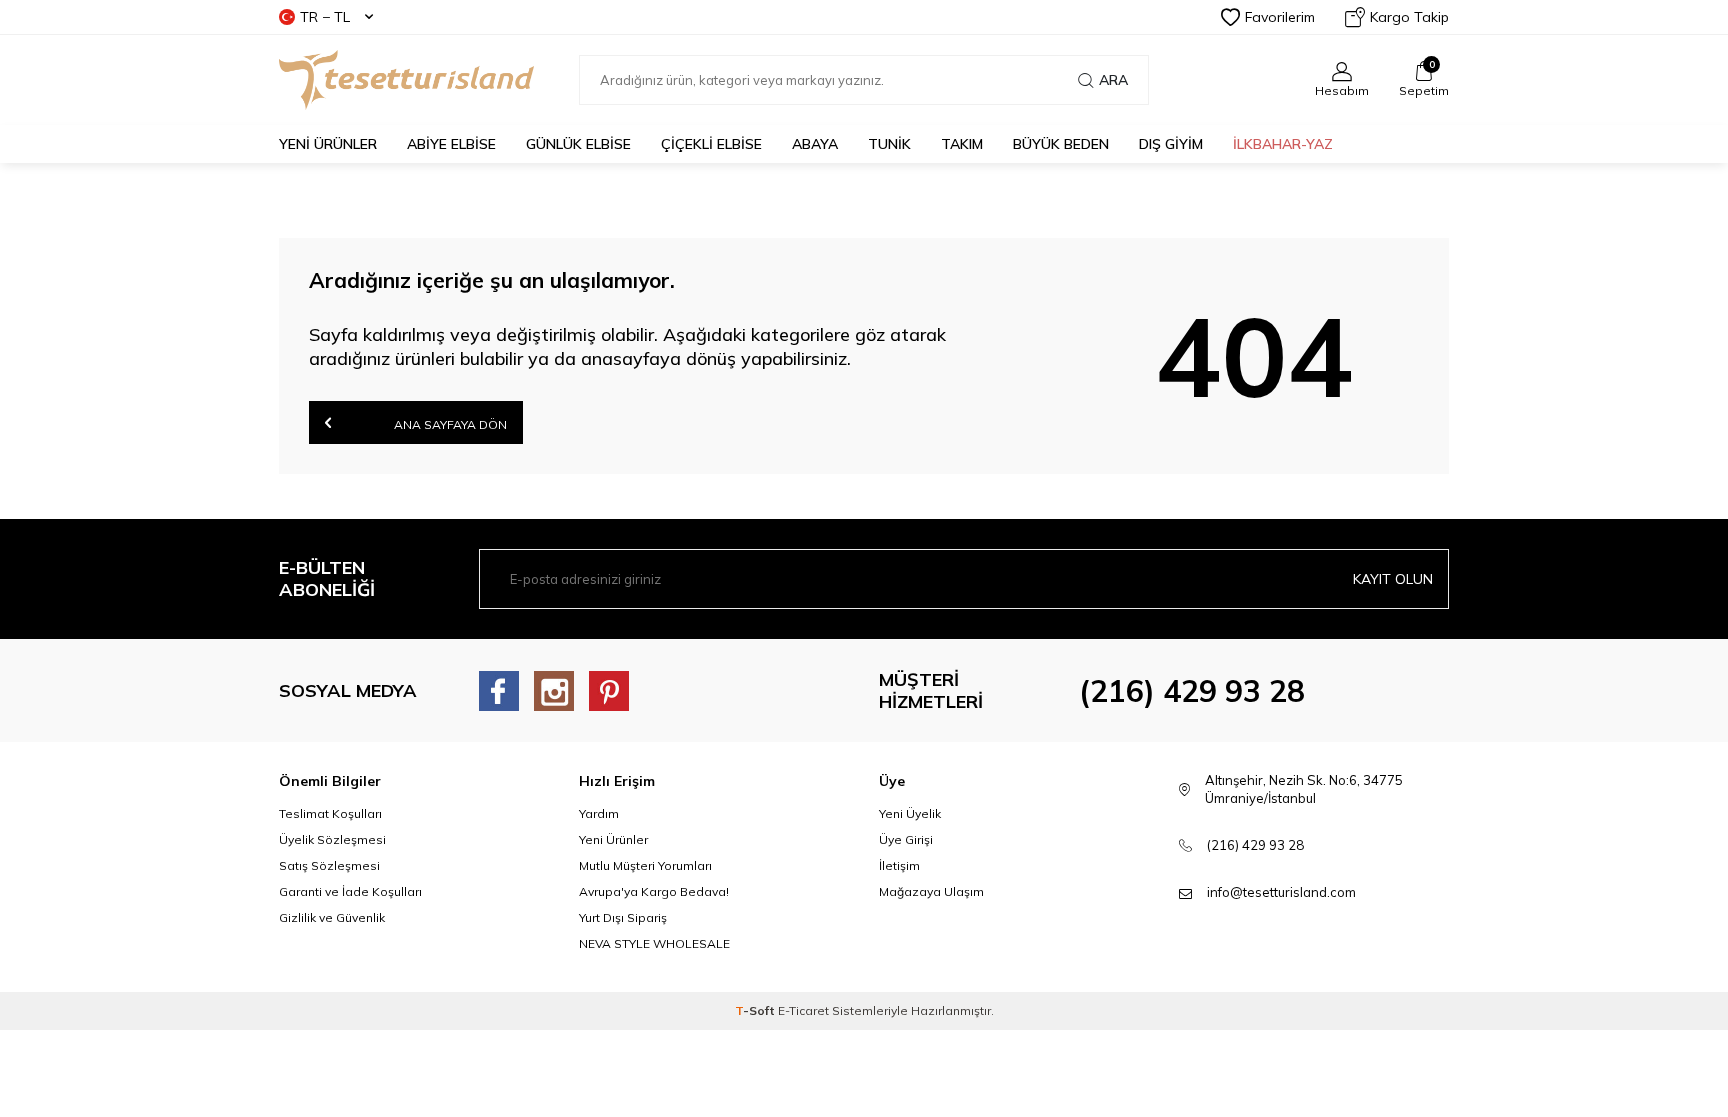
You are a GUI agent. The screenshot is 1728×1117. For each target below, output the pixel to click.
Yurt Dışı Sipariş (623, 917)
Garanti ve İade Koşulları (350, 891)
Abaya (815, 144)
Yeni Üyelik (910, 813)
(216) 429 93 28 (1192, 691)
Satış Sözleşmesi (329, 865)
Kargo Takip (1409, 17)
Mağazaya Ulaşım (931, 891)
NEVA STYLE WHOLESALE (654, 943)
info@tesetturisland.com (1281, 892)
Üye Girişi (906, 839)
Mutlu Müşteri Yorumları (645, 865)
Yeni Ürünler (613, 839)
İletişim (899, 865)
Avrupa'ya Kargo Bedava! (654, 891)
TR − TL (325, 17)
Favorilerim (1280, 17)
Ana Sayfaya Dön (449, 424)
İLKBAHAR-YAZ (1283, 144)
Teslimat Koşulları (330, 813)
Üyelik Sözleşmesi (332, 839)
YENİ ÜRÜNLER (328, 144)
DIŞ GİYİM (1171, 144)
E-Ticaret (803, 1010)
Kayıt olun (1393, 579)
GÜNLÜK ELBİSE (578, 144)
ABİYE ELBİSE (451, 144)
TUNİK (889, 144)
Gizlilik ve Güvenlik (332, 917)
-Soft (756, 1010)
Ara (1113, 80)
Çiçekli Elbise (711, 144)
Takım (962, 144)
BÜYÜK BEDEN (1061, 144)
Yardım (599, 813)
